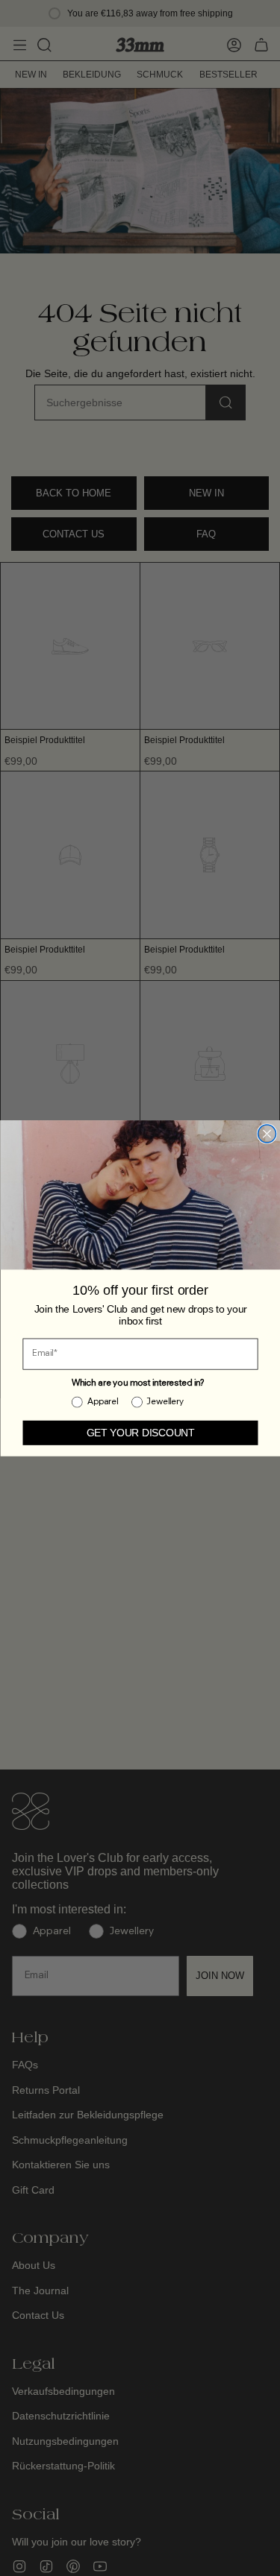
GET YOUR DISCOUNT (140, 1432)
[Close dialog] (267, 1134)
